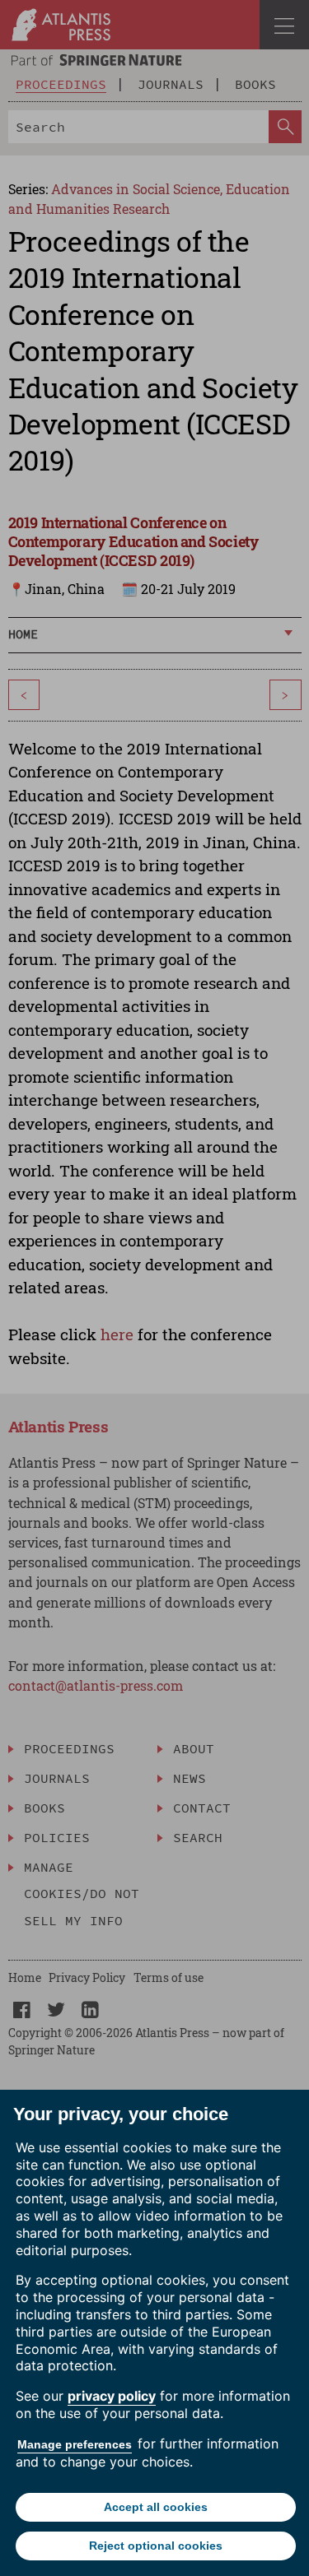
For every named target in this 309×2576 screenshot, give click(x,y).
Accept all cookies (156, 2507)
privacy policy (112, 2396)
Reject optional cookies (156, 2546)
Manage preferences (75, 2444)
